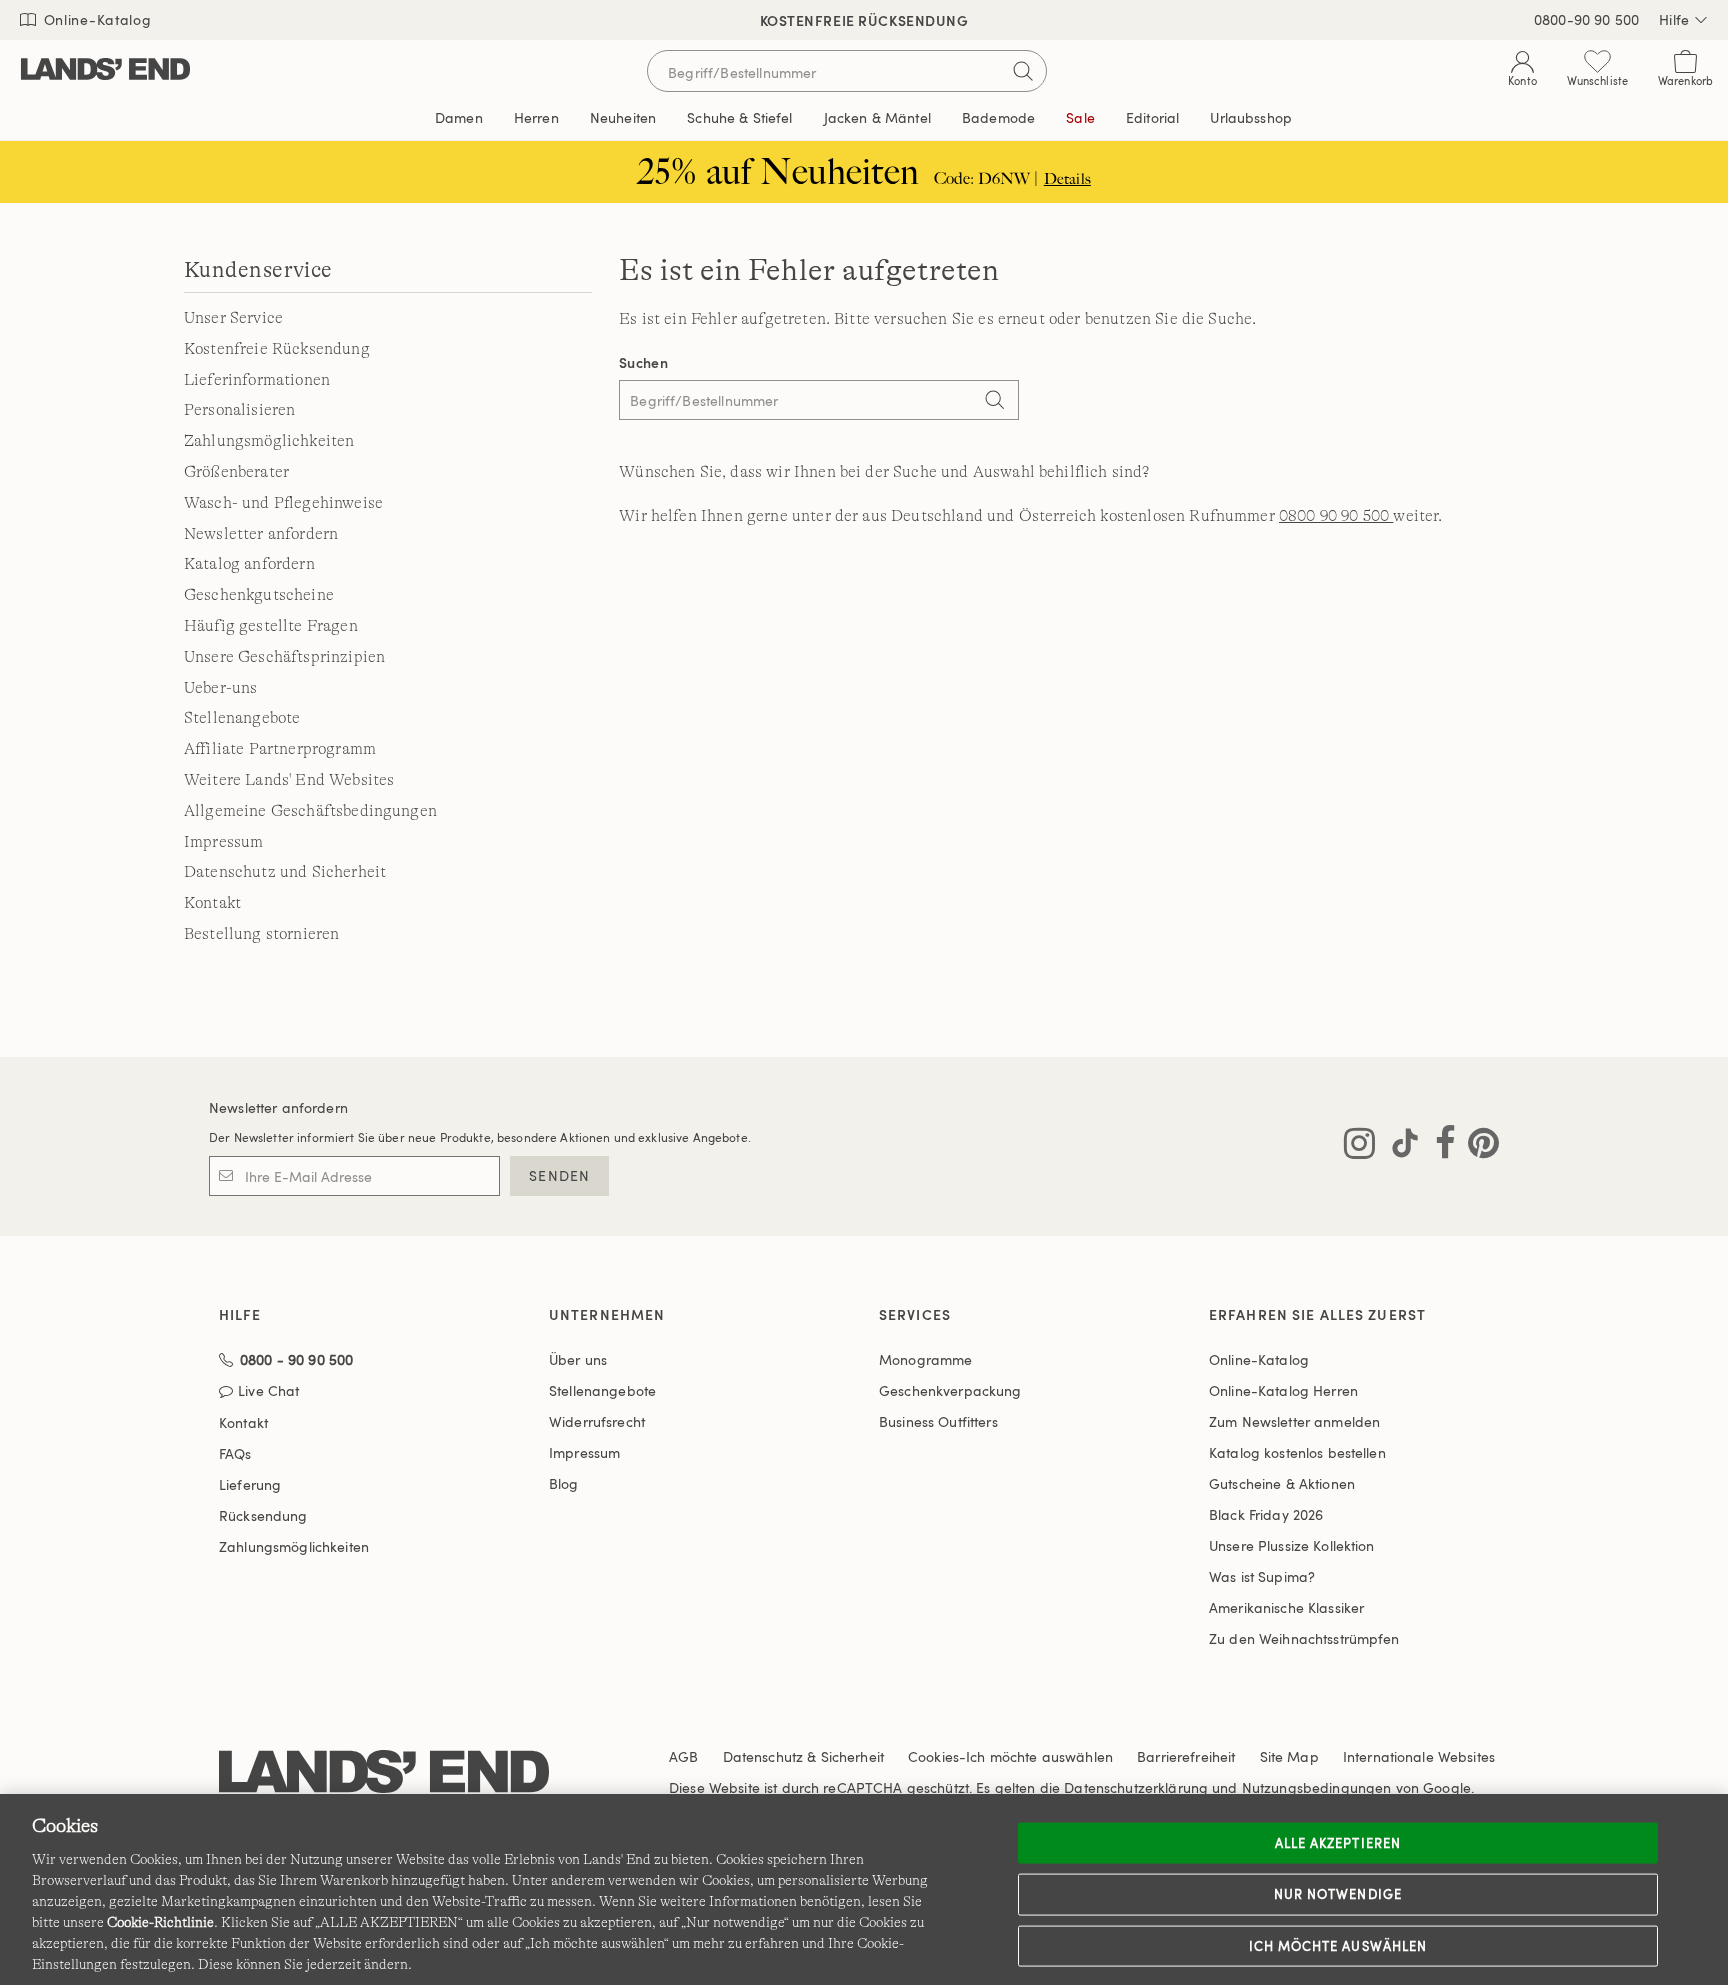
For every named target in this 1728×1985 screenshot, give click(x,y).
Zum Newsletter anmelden (1294, 1421)
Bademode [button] (998, 117)
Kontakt (212, 903)
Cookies (933, 1756)
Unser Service (233, 318)
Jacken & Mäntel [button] (877, 117)
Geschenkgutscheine (259, 595)
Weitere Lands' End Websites (289, 780)
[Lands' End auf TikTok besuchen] (1399, 1147)
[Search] (994, 402)
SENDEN (559, 1175)
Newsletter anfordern (261, 534)
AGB (683, 1756)
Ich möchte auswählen (1338, 1945)
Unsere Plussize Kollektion (1292, 1545)
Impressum (223, 842)
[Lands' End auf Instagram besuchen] (1359, 1147)
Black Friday (1266, 1514)
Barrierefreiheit (1186, 1756)
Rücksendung (263, 1515)
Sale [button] (1080, 117)
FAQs (235, 1453)
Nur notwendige (1338, 1894)
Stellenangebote (242, 718)
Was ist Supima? (1262, 1576)
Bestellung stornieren (261, 934)
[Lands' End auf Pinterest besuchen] (1477, 1147)
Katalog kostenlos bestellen (1297, 1452)
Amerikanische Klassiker (1286, 1607)
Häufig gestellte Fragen (271, 626)
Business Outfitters (938, 1421)
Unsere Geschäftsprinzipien (284, 657)
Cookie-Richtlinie (160, 1922)
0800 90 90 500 (1336, 516)
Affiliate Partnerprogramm (280, 749)
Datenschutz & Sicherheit (803, 1756)
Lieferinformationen (257, 380)
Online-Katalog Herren (1283, 1390)
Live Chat (268, 1391)
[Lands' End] (105, 70)
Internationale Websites (1419, 1756)
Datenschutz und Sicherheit (285, 872)
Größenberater (236, 472)
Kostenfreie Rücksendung (277, 349)
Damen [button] (459, 117)
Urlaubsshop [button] (1251, 117)
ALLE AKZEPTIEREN (1338, 1842)
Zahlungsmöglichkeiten (269, 441)
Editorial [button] (1152, 117)
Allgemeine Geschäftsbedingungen (310, 811)
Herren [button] (536, 117)
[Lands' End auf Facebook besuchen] (1439, 1147)
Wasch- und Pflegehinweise (283, 503)
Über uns (578, 1359)
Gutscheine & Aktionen (1282, 1483)
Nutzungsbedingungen (1317, 1787)
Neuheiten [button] (623, 117)
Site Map (1289, 1756)
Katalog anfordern (249, 564)
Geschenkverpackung (950, 1390)
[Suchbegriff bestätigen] (1023, 71)
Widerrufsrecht (597, 1421)
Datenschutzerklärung (1136, 1787)
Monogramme (925, 1359)
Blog (564, 1483)
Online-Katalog (95, 19)
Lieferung (250, 1484)
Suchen (643, 362)
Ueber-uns (220, 688)
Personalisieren (239, 410)
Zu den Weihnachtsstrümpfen (1304, 1638)
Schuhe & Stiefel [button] (739, 117)
